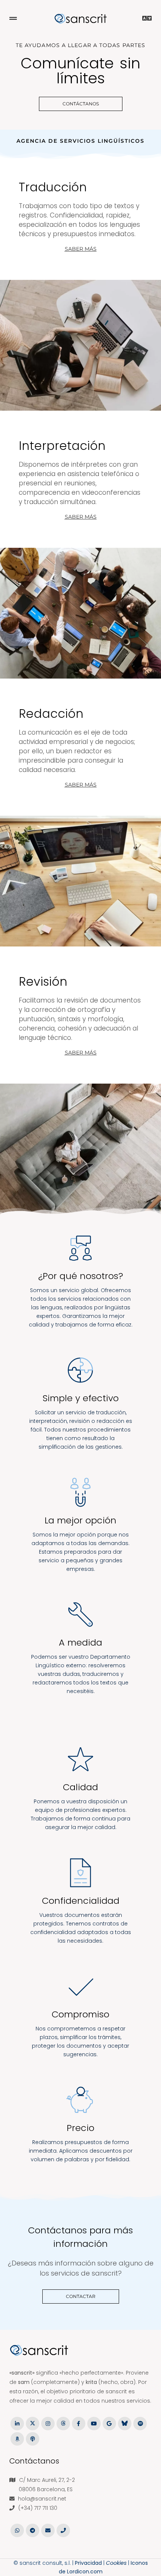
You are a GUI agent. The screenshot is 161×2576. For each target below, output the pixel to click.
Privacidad (88, 2563)
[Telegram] (32, 2530)
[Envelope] (48, 2530)
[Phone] (63, 2530)
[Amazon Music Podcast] (17, 2438)
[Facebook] (78, 2423)
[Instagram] (48, 2423)
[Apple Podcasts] (32, 2438)
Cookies (116, 2563)
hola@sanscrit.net (42, 2499)
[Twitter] (32, 2423)
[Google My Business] (109, 2423)
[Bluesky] (124, 2423)
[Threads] (63, 2423)
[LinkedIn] (17, 2423)
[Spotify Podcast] (140, 2423)
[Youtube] (94, 2423)
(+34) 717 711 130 (38, 2508)
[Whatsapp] (17, 2530)
